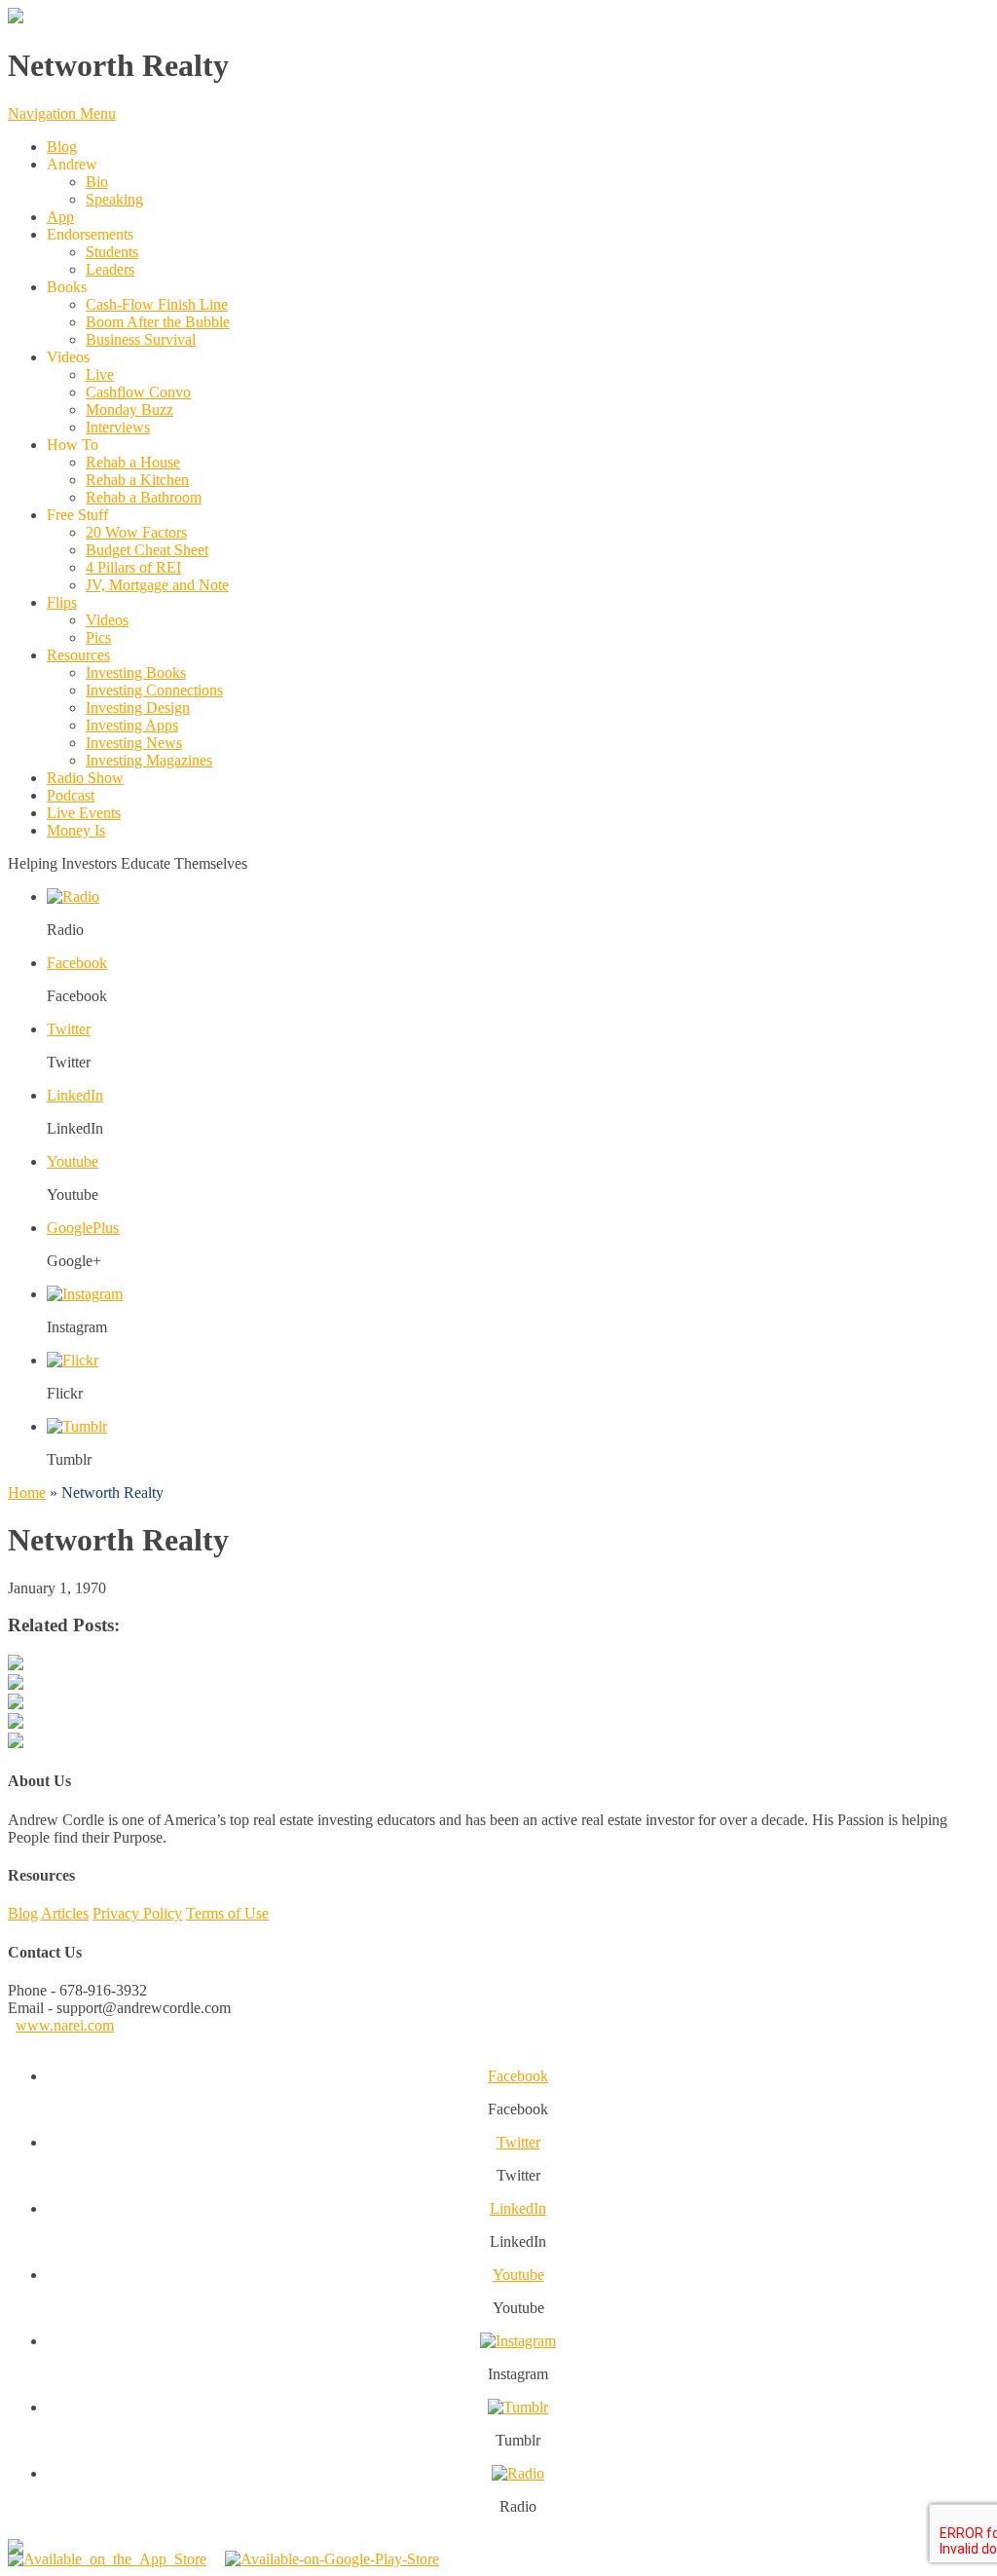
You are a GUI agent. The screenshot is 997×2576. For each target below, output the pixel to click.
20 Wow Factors (136, 532)
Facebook (77, 963)
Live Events (84, 813)
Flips (62, 602)
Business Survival (141, 339)
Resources (78, 655)
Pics (98, 637)
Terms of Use (227, 1913)
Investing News (134, 743)
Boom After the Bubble (158, 322)
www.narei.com (65, 2025)
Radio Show (85, 778)
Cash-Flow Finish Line (157, 304)
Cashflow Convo (138, 392)
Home (27, 1493)
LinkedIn (75, 1095)
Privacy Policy (137, 1913)
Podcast (71, 795)
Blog (62, 147)
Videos (107, 620)
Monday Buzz (129, 410)
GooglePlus (83, 1228)
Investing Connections (154, 690)
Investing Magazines (149, 760)
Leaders (110, 269)
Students (112, 252)
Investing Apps (132, 725)
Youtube (73, 1161)
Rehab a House (133, 462)
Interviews (118, 427)
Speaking (114, 199)
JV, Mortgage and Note (157, 585)
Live (100, 374)
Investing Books (136, 672)
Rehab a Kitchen (137, 480)
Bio (97, 182)
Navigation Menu (62, 113)
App (60, 217)
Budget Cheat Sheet (147, 550)
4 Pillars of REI (133, 567)
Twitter (69, 1029)
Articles (65, 1913)
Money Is (76, 830)
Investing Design (138, 708)
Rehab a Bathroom (144, 497)
